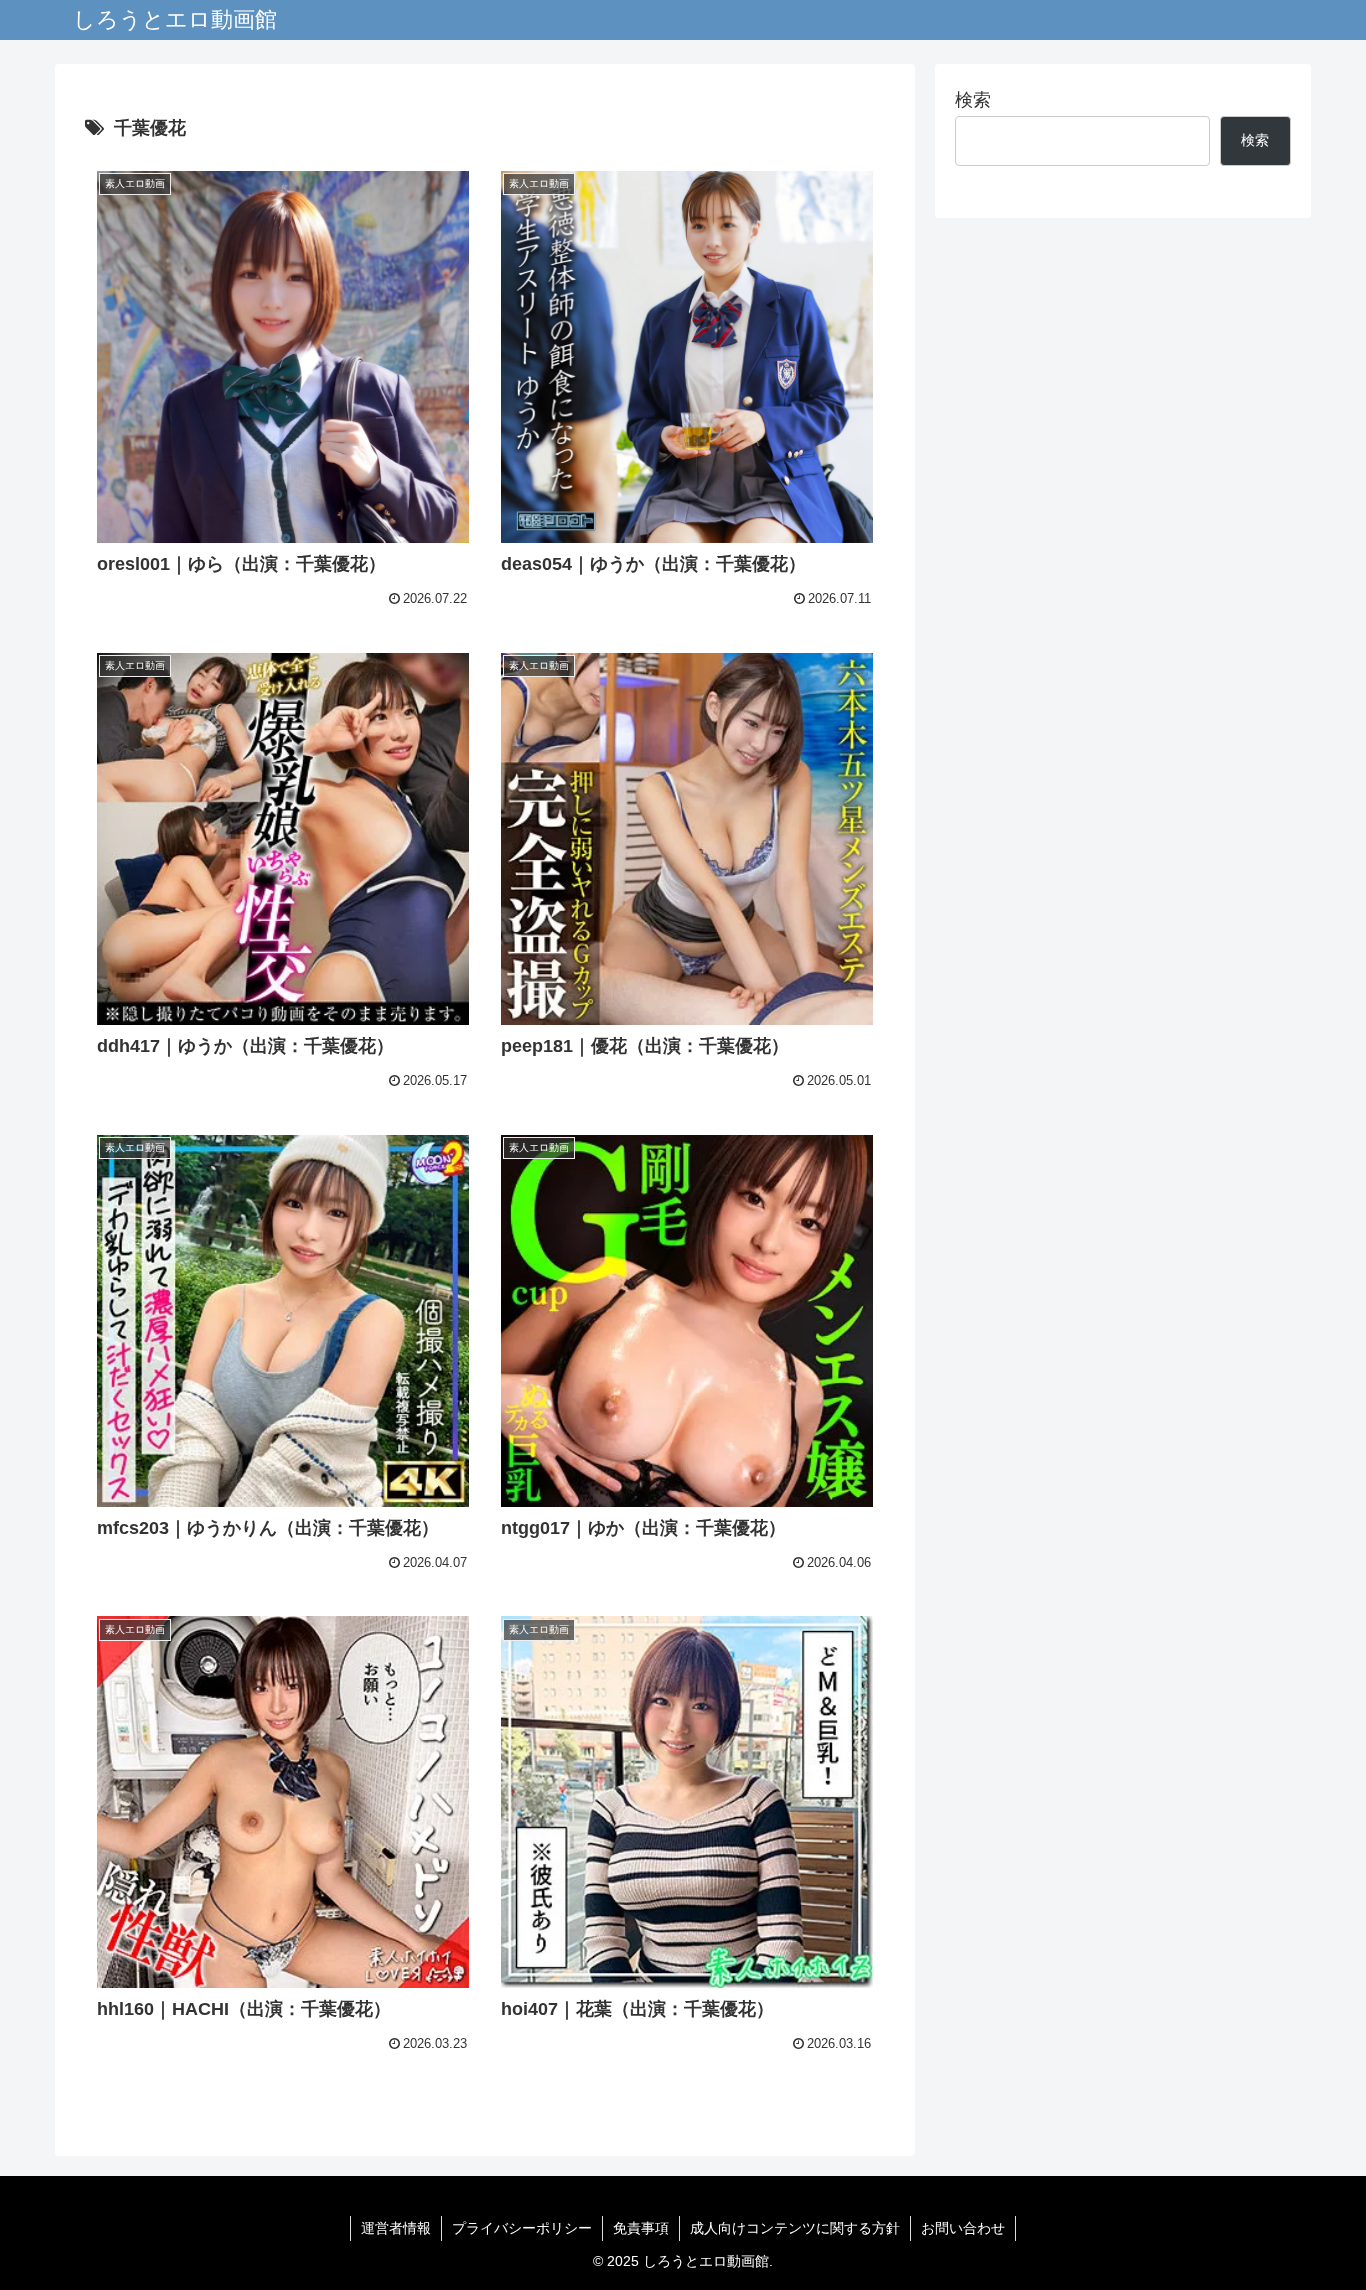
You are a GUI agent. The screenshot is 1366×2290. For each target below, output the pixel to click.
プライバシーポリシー (522, 2228)
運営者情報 (396, 2228)
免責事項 (641, 2228)
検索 (973, 100)
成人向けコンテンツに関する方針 (795, 2228)
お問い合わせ (963, 2228)
